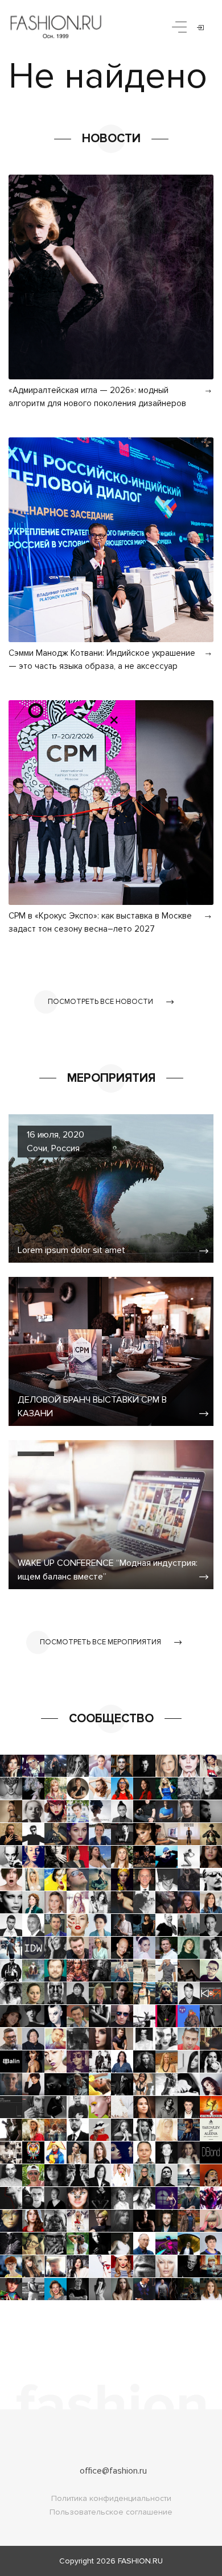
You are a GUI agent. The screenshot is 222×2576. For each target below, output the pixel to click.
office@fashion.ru (113, 2471)
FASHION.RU (140, 2561)
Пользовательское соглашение (111, 2512)
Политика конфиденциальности (111, 2498)
